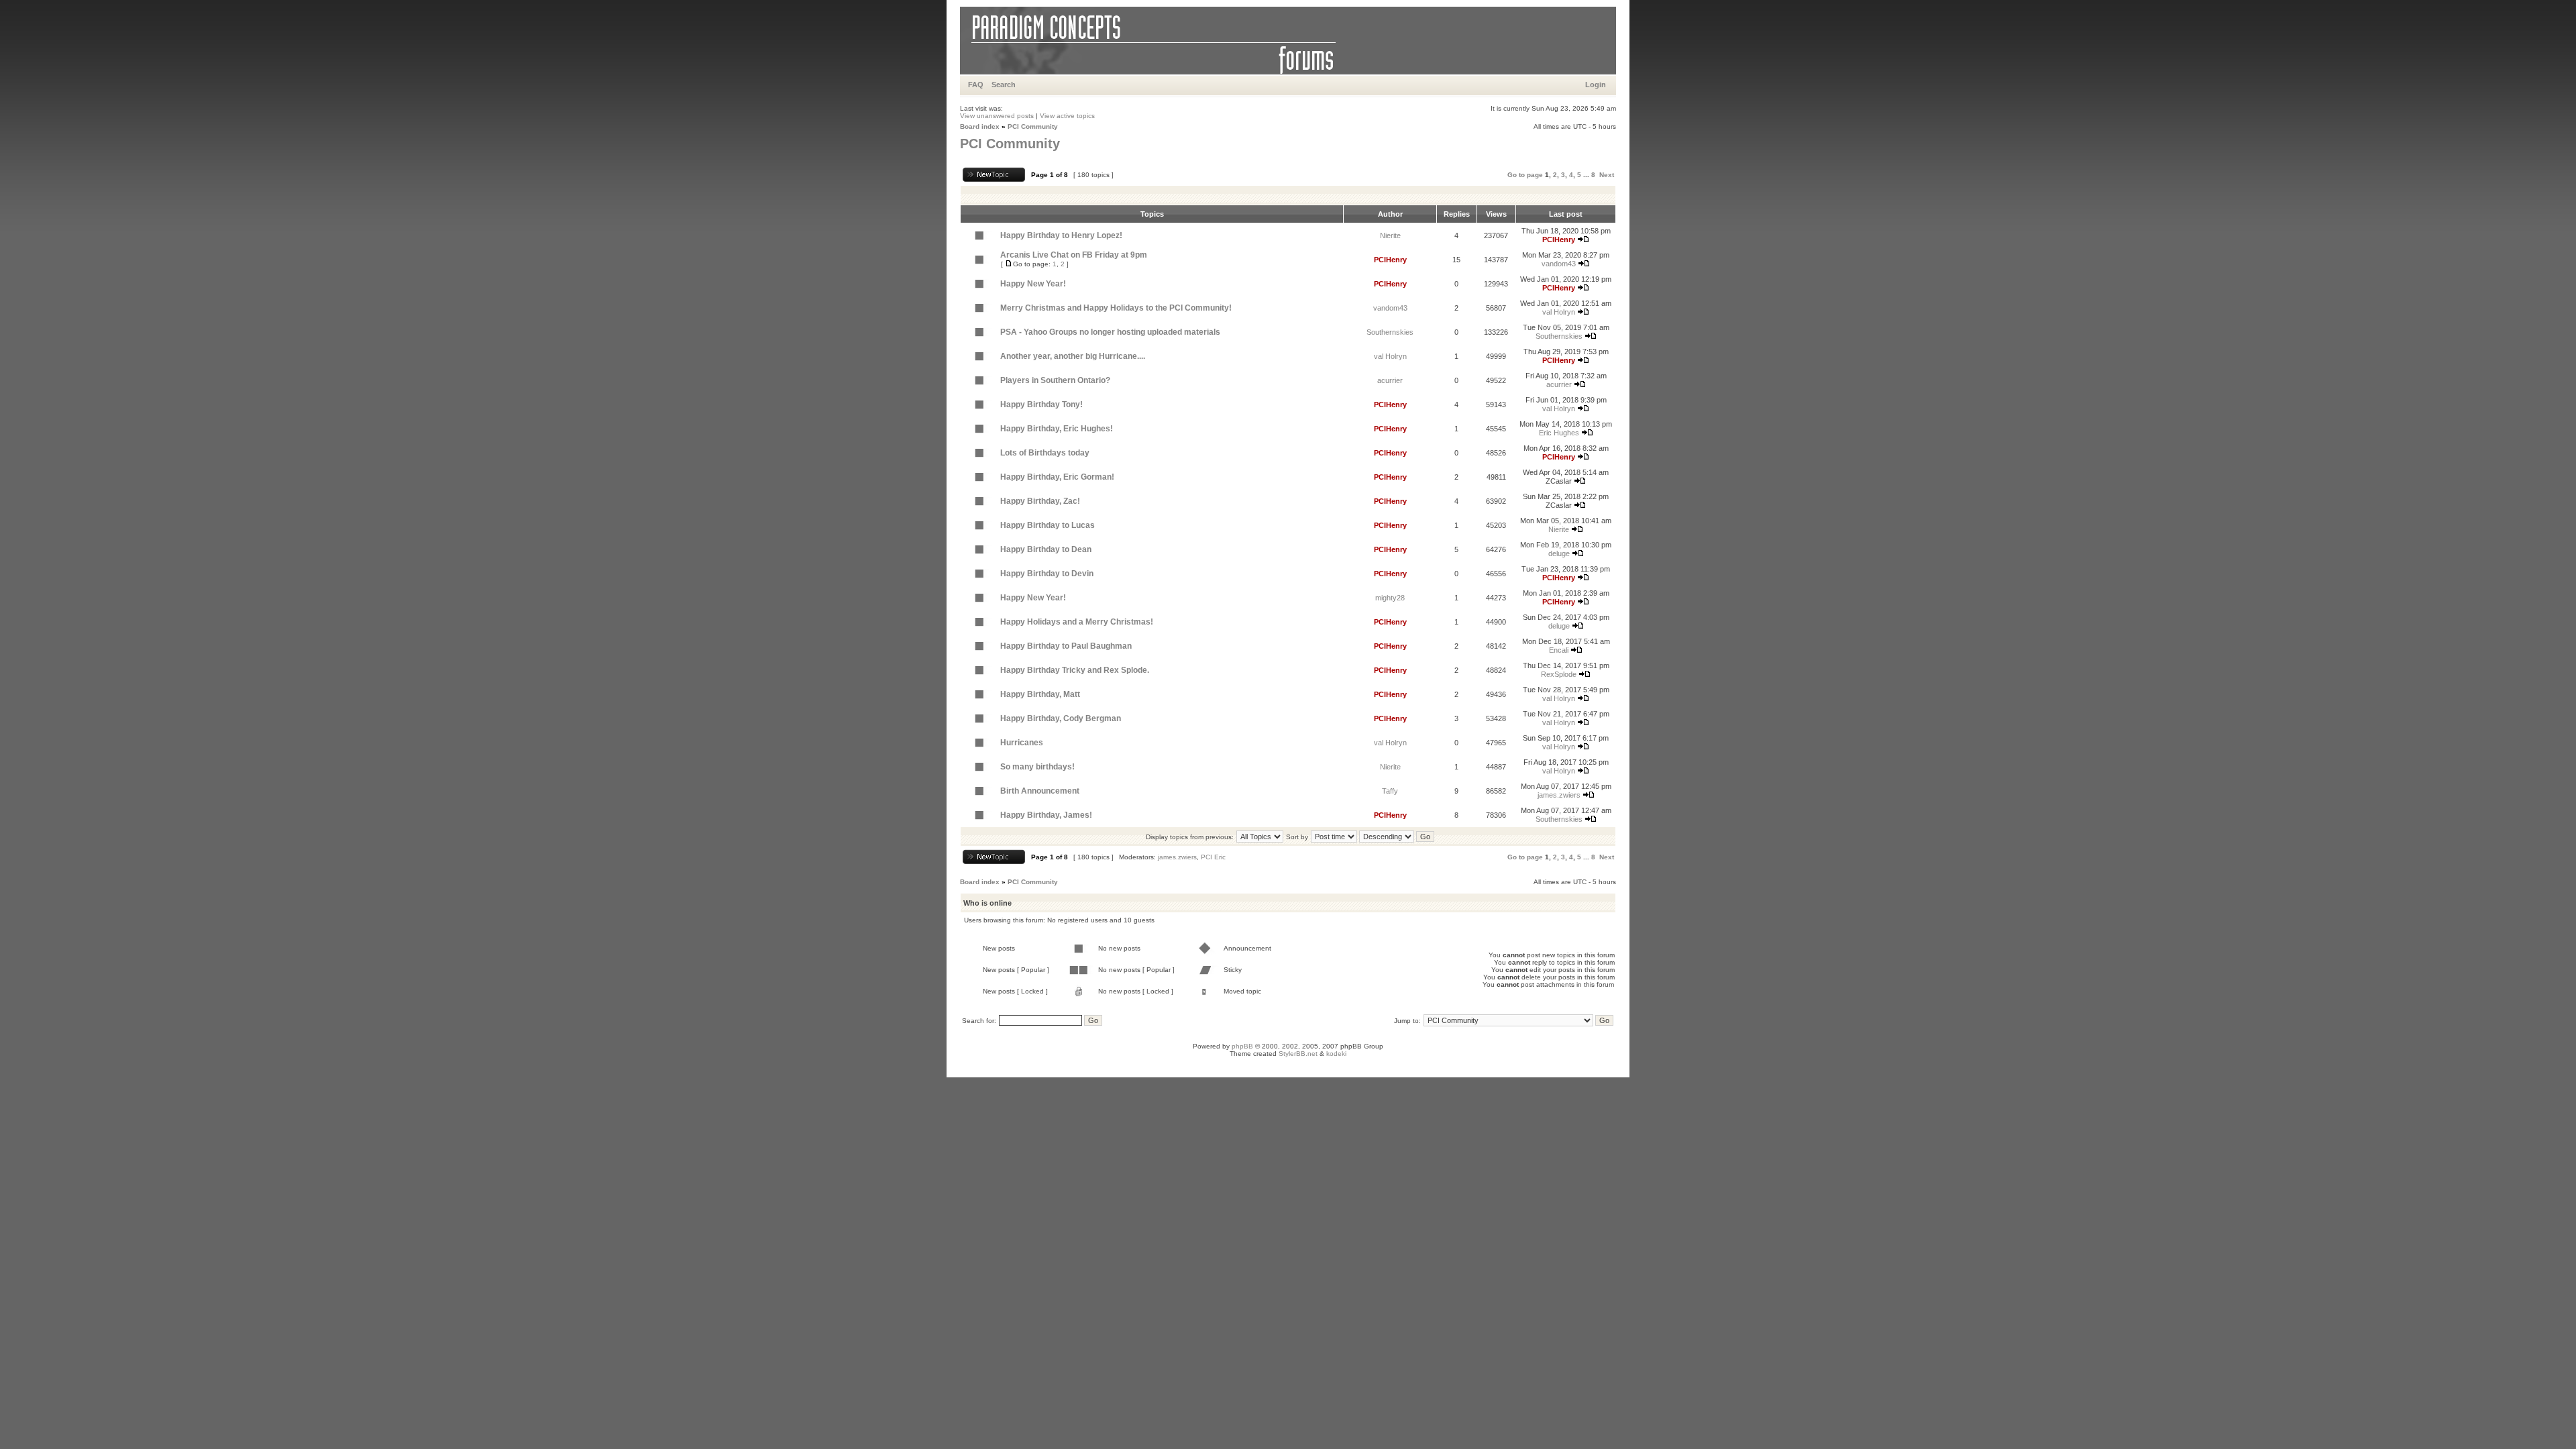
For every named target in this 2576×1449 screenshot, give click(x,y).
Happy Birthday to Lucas (1048, 525)
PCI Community (1033, 126)
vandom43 (1559, 264)
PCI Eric (1213, 857)
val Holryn (1559, 312)
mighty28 (1390, 598)
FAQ (976, 85)
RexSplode (1559, 674)
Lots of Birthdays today (1045, 453)
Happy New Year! (1033, 284)
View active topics (1067, 116)
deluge (1559, 553)
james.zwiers (1559, 795)
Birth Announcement (1040, 791)
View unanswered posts (997, 116)
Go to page (1525, 175)
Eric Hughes (1559, 433)
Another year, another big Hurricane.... (1073, 356)
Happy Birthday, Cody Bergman (1061, 718)
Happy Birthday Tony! (1041, 405)
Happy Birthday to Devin (1047, 574)
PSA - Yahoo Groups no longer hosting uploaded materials (1110, 332)
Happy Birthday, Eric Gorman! (1057, 477)
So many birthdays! (1037, 767)
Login (1596, 85)
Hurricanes (1022, 743)
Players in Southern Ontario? (1055, 380)
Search (1004, 85)
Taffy (1390, 791)
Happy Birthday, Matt (1040, 694)
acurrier (1390, 380)
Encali (1559, 650)
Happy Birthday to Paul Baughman (1066, 646)
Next (1607, 175)
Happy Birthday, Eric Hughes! (1057, 429)
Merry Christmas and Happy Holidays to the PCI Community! (1116, 308)
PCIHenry (1559, 239)
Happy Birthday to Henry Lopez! (1061, 235)
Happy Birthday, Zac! (1040, 501)
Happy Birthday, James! (1046, 815)
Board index (980, 126)
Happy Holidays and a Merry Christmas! (1077, 622)
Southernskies (1390, 332)
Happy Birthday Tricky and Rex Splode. (1075, 670)
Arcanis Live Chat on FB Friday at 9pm (1074, 255)
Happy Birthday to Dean (1046, 549)
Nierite (1390, 235)
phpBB (1242, 1046)
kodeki (1336, 1054)
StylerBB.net (1298, 1054)
